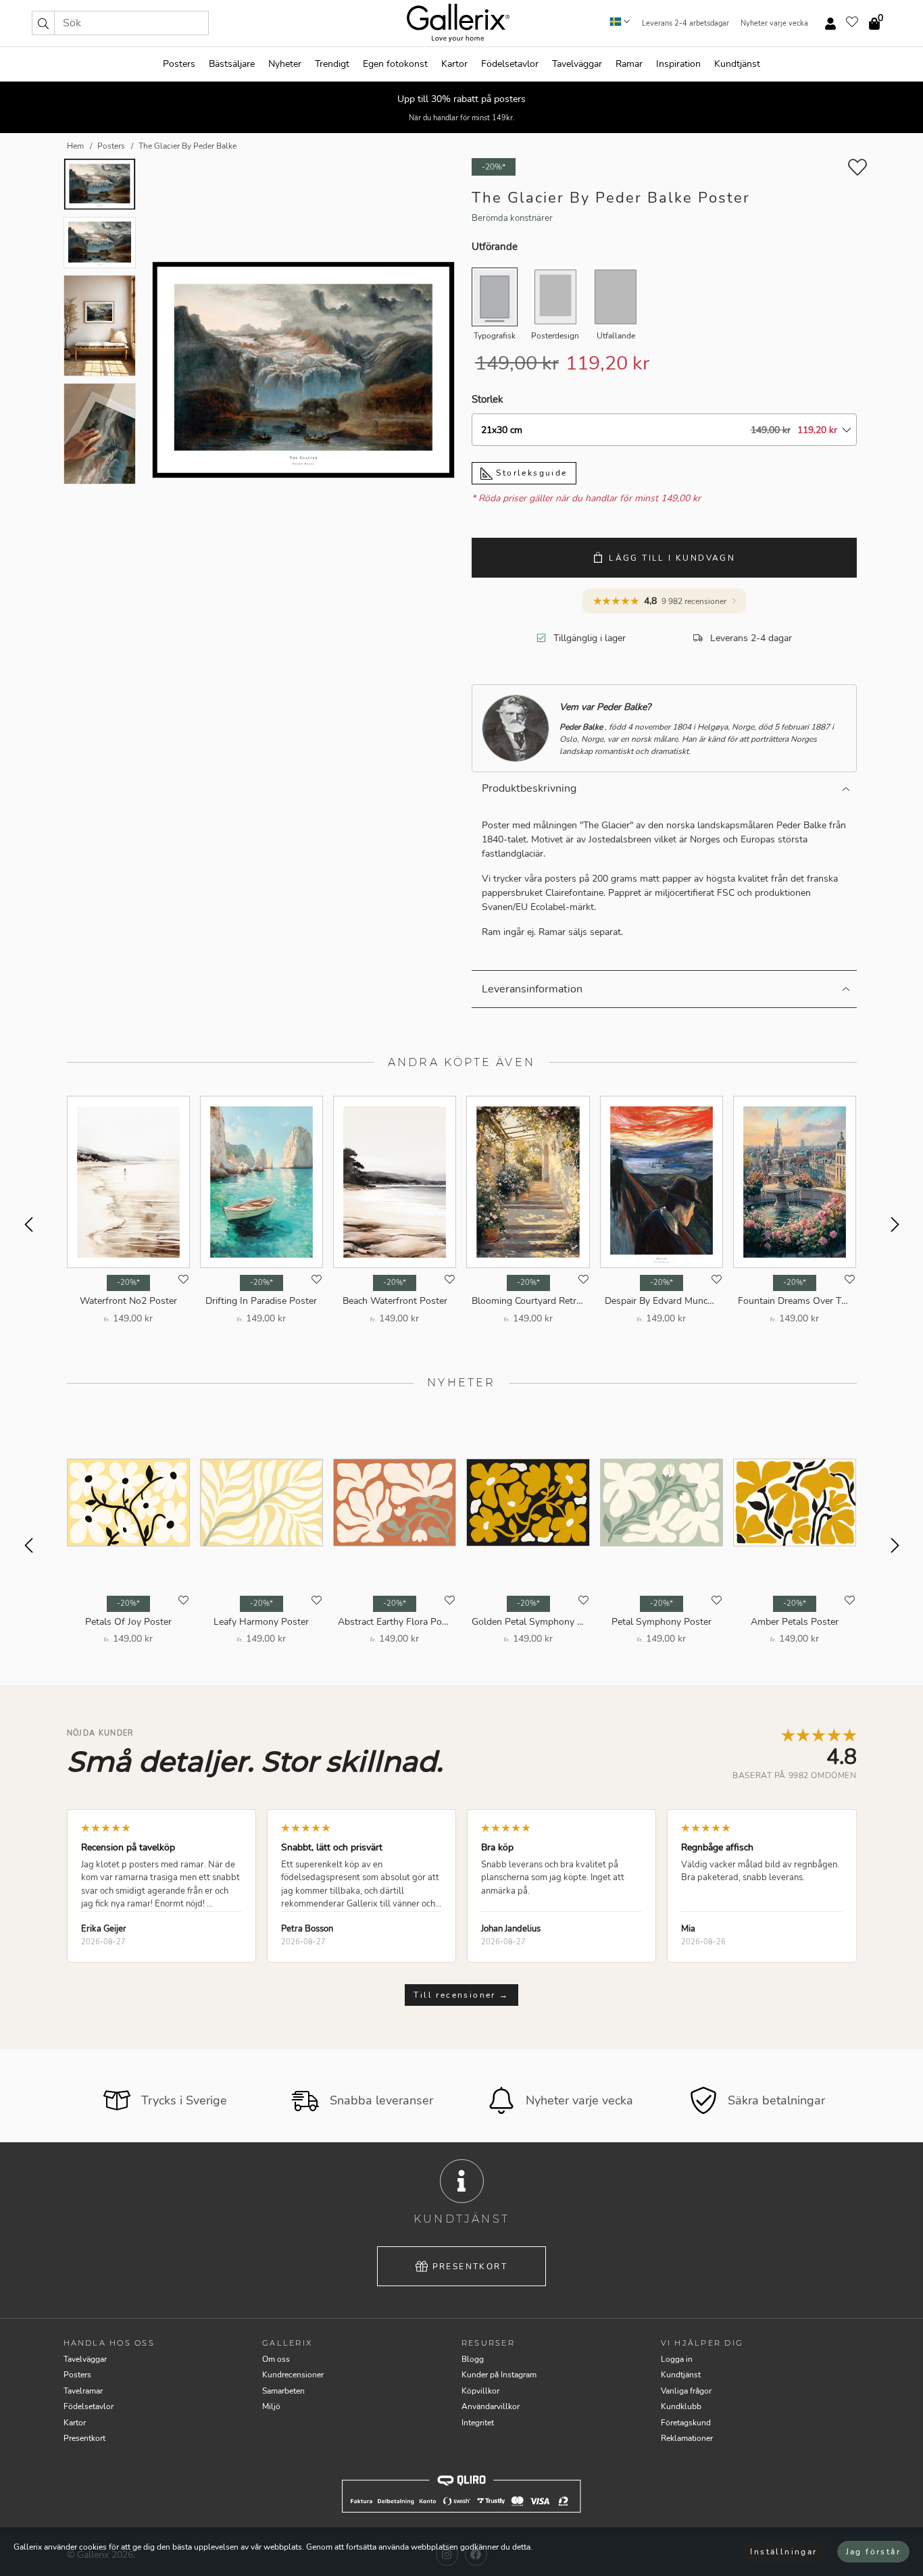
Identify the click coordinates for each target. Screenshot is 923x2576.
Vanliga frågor (686, 2391)
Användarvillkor (491, 2406)
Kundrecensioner (293, 2375)
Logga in (677, 2359)
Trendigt (332, 64)
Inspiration (678, 64)
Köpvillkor (480, 2391)
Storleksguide (530, 473)
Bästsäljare (232, 64)
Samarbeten (283, 2391)
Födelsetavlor (510, 64)
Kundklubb (681, 2406)
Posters (179, 64)
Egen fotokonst (395, 64)
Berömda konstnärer (512, 218)
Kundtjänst (737, 64)
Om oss (276, 2359)
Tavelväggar (577, 64)
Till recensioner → (461, 1995)
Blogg (473, 2359)
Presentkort (470, 2267)
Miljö (271, 2406)
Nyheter (285, 64)
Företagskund (686, 2423)
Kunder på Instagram (499, 2375)
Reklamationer (687, 2438)
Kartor (454, 64)
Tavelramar (83, 2391)
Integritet (478, 2423)
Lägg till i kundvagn (672, 558)
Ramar (629, 64)
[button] (43, 23)
